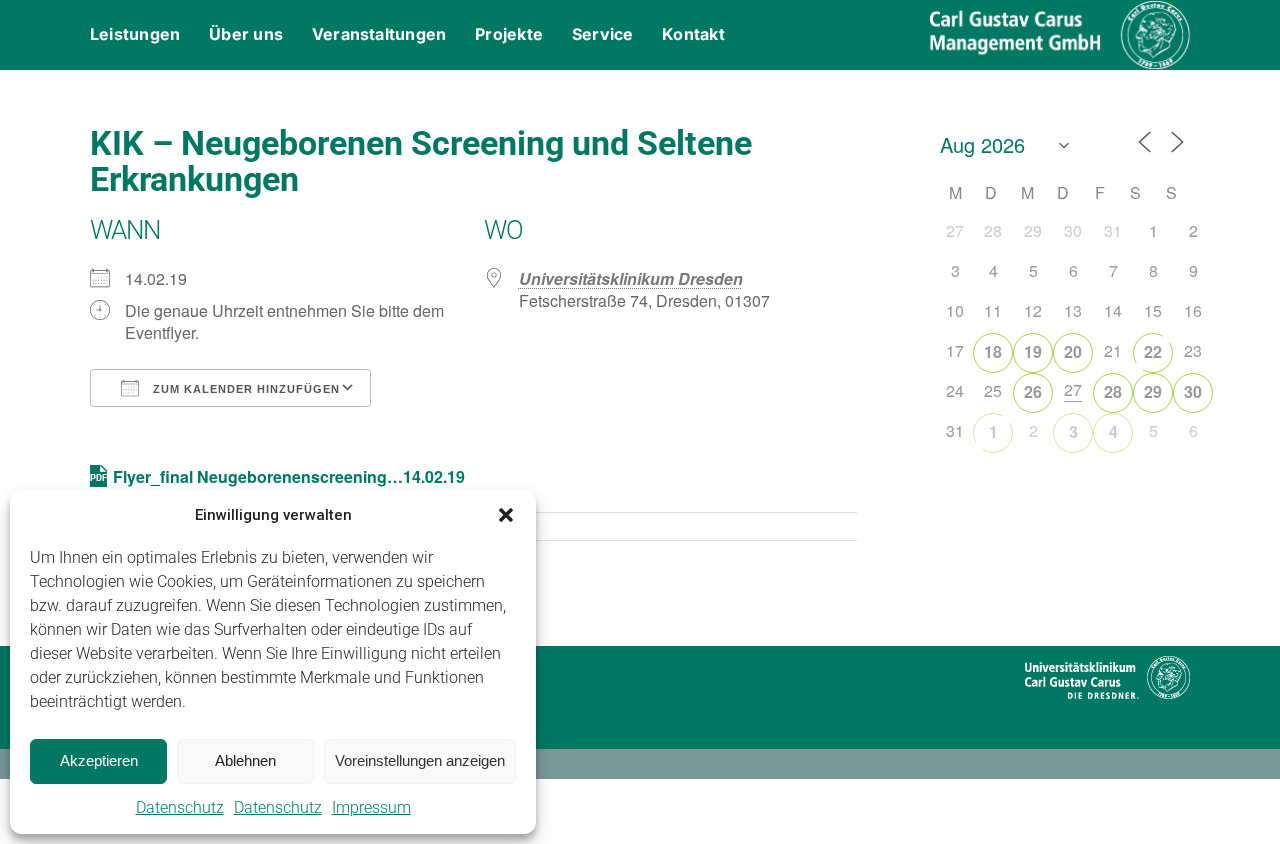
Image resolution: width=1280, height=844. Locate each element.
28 (1113, 391)
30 (1193, 391)
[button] (506, 515)
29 (1153, 391)
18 (993, 351)
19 (1033, 351)
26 (1033, 391)
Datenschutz (180, 807)
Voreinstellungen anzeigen (420, 760)
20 (1073, 351)
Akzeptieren (99, 760)
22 (1153, 351)
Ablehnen (245, 760)
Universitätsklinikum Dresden (631, 278)
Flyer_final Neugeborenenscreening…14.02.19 (289, 476)
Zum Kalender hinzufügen (244, 389)
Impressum (371, 807)
